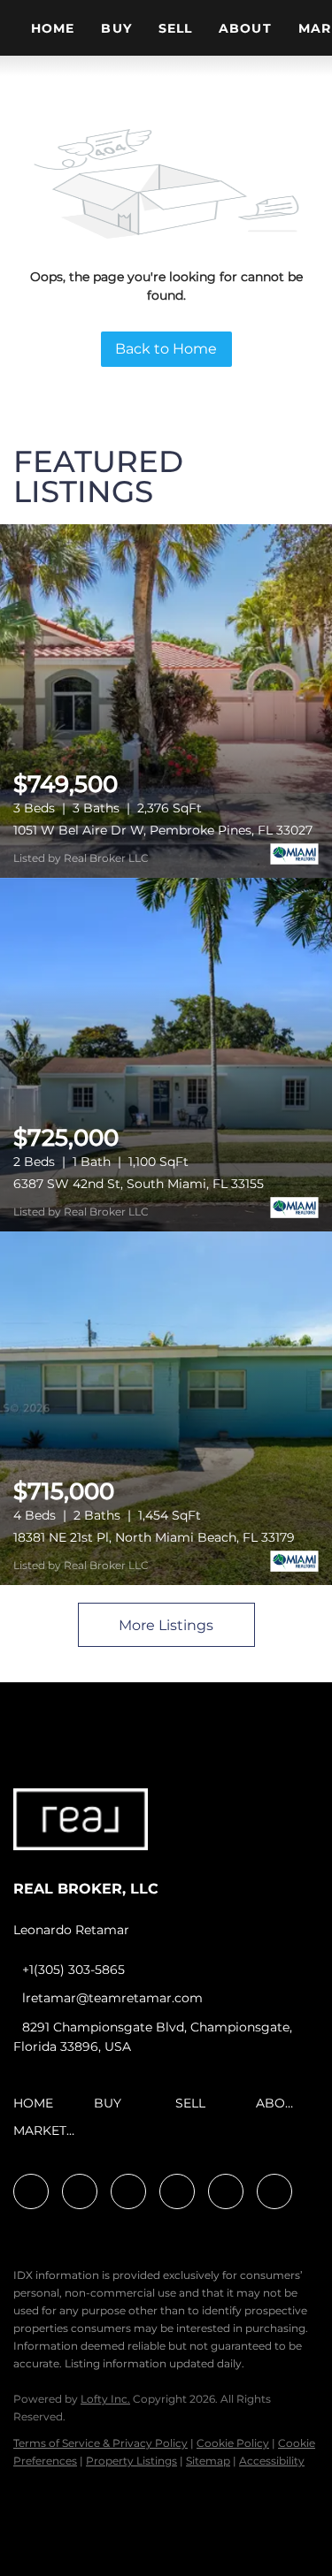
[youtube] (177, 2191)
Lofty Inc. (105, 2399)
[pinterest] (226, 2191)
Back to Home (166, 349)
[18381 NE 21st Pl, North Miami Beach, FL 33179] (166, 1408)
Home (53, 28)
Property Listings (131, 2461)
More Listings (166, 1625)
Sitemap (208, 2461)
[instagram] (128, 2191)
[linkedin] (80, 2191)
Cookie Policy (233, 2443)
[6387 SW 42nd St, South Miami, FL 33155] (166, 1055)
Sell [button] (175, 28)
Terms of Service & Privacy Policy (100, 2443)
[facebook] (31, 2191)
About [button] (245, 28)
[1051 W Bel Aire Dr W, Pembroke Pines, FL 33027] (166, 701)
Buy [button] (116, 28)
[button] (38, 2109)
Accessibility (272, 2461)
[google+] (274, 2191)
